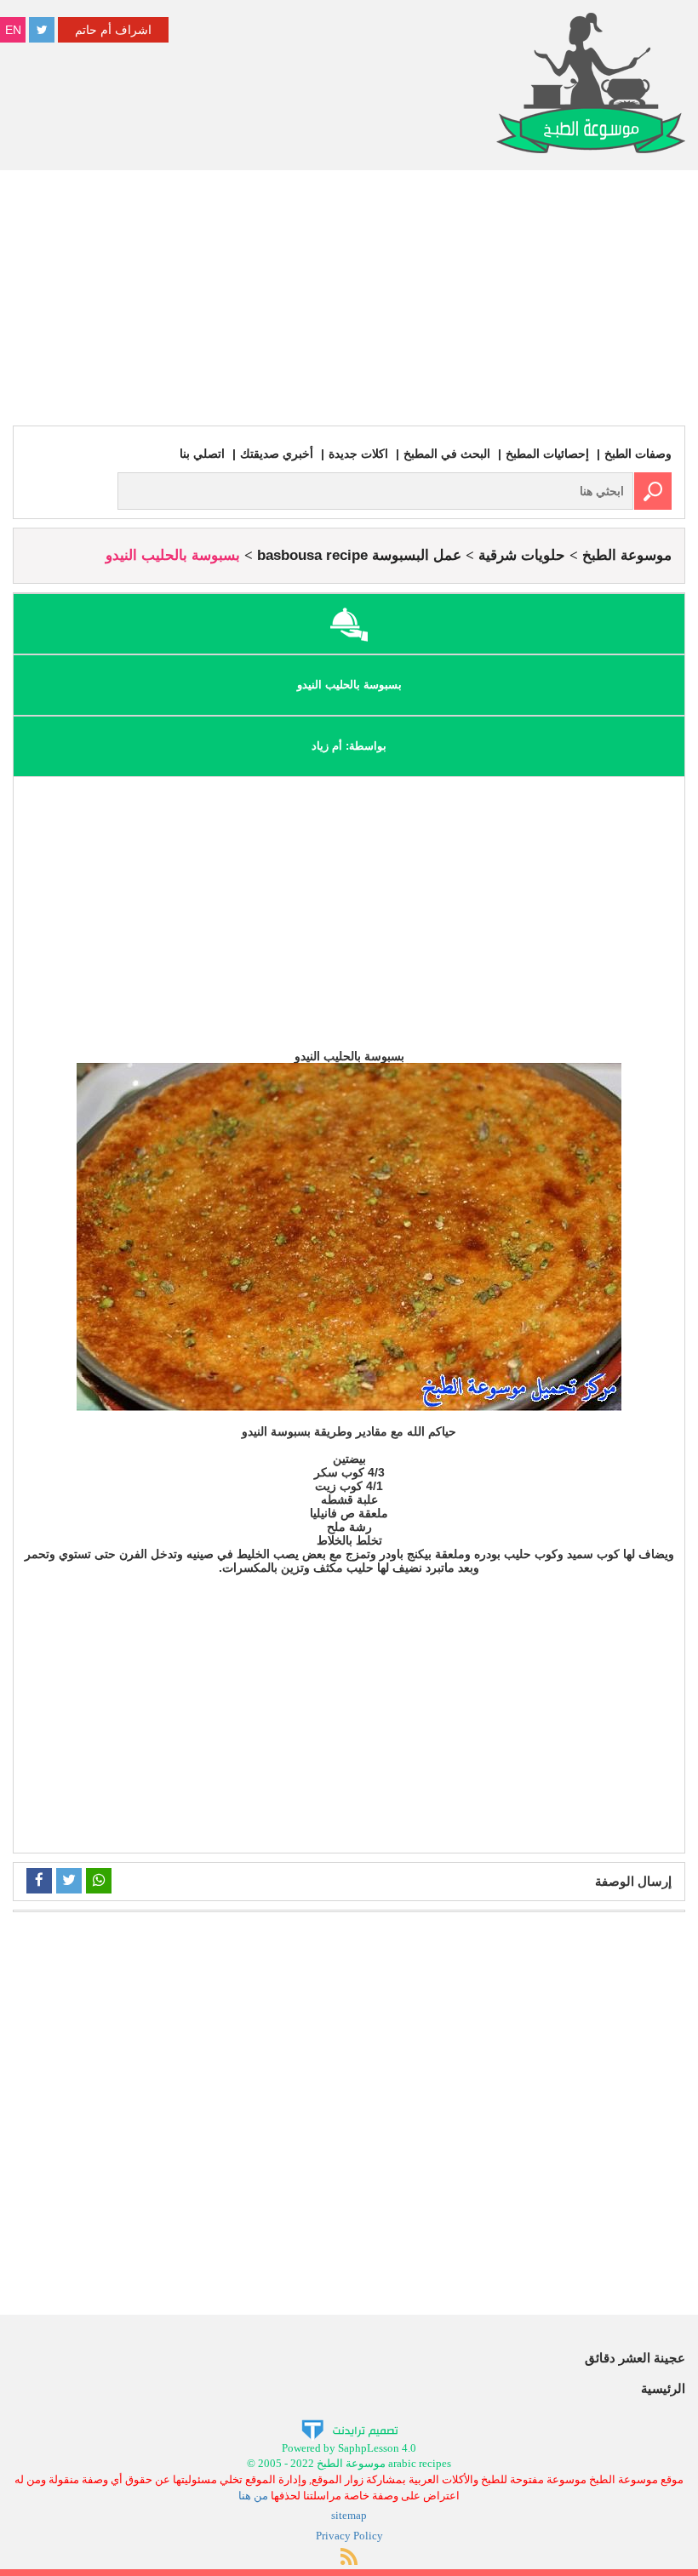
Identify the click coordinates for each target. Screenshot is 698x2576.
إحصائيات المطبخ (547, 454)
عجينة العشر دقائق (635, 2358)
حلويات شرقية (522, 555)
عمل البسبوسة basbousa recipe (359, 555)
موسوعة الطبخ (627, 555)
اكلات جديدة (358, 454)
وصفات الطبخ (638, 454)
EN (13, 30)
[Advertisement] (349, 298)
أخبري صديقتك (277, 454)
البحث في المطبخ (447, 454)
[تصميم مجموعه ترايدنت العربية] (349, 2428)
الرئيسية (663, 2388)
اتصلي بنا (202, 454)
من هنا (253, 2496)
